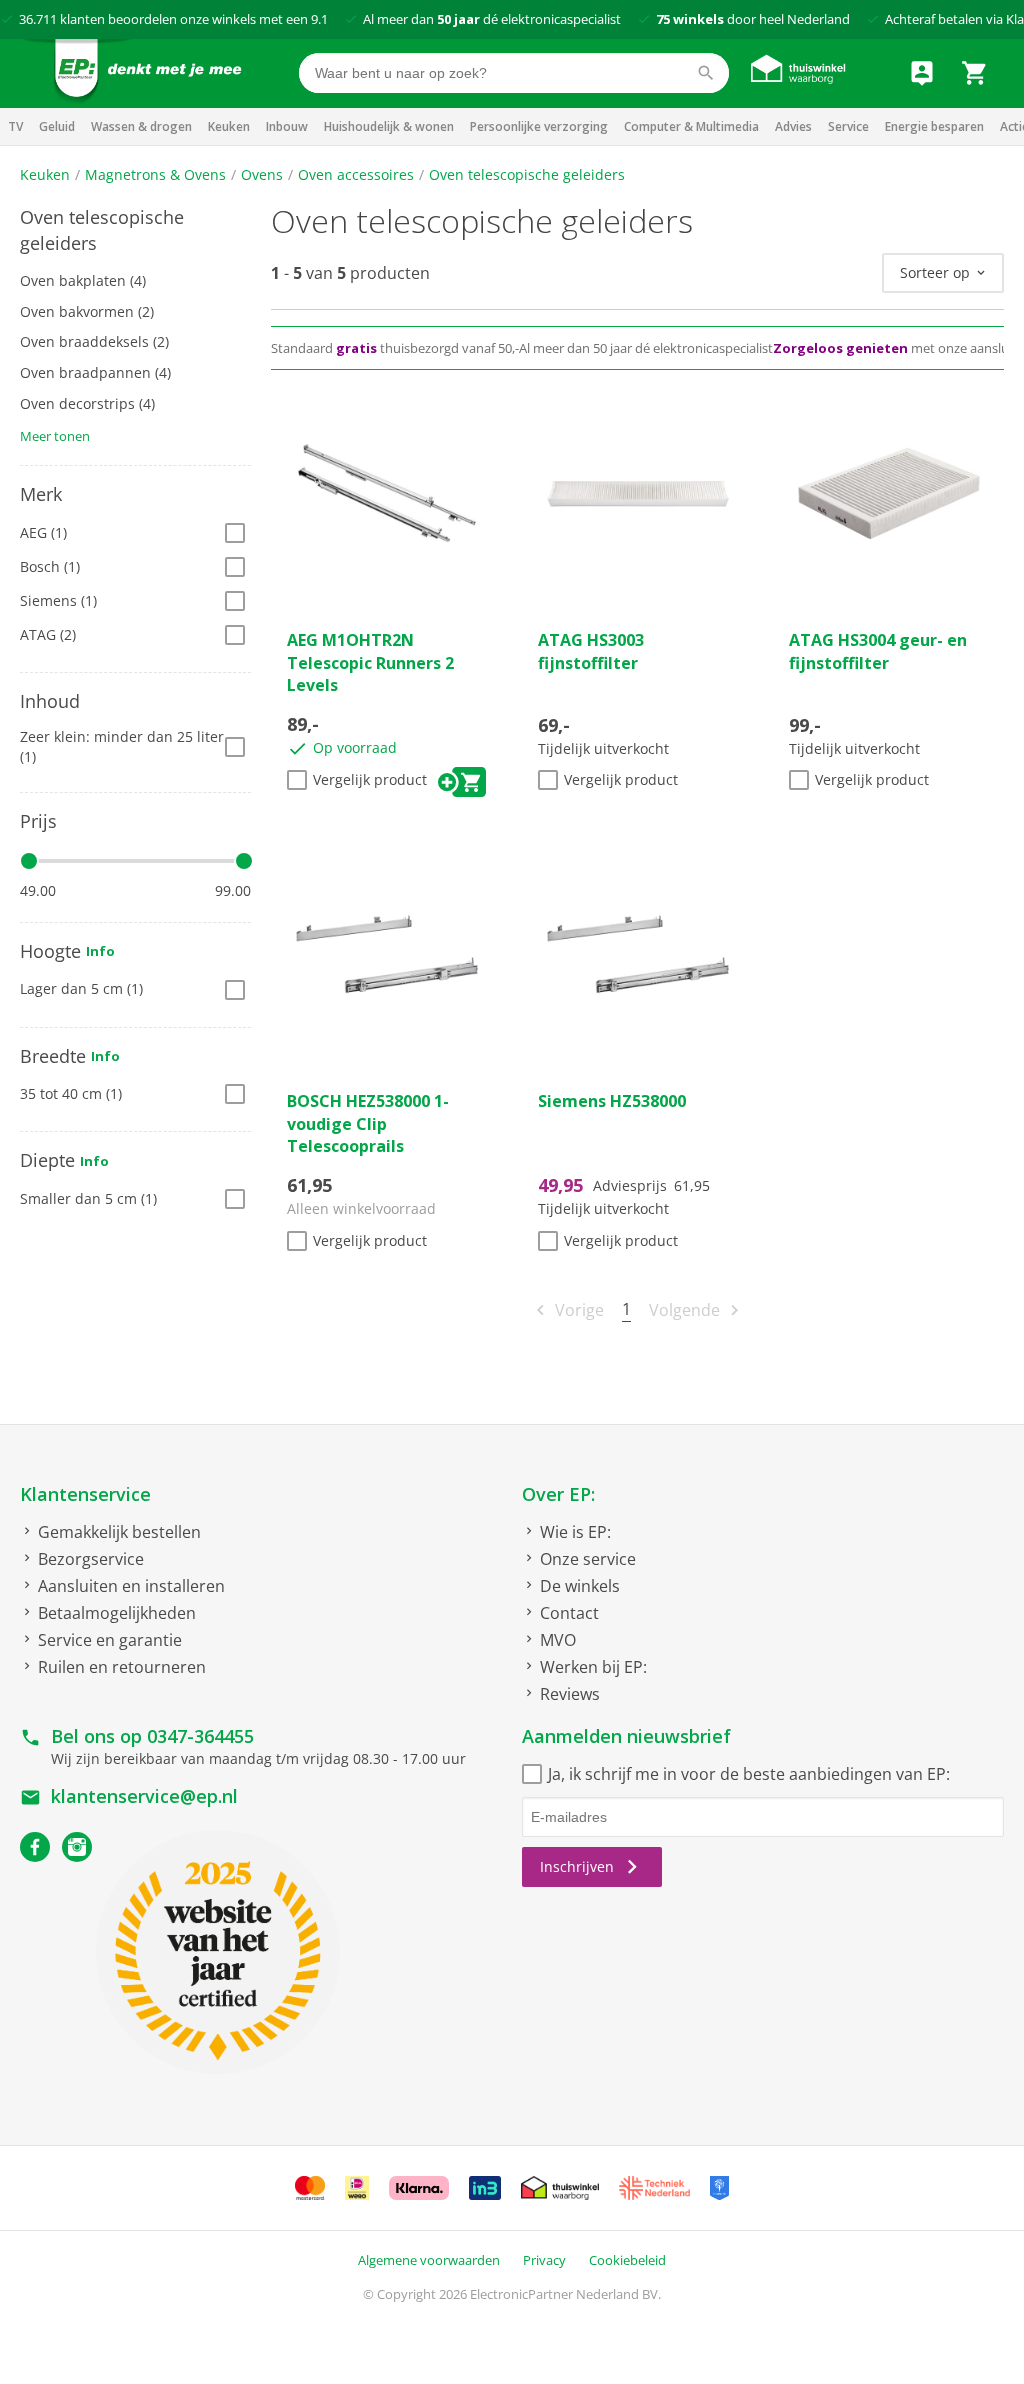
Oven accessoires (356, 174)
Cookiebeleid (627, 2260)
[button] (135, 230)
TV (15, 126)
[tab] (135, 230)
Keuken (229, 126)
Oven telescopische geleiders (527, 174)
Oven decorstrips (87, 403)
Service (848, 126)
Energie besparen (934, 126)
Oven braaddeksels (94, 341)
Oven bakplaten (83, 280)
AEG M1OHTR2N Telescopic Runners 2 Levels (370, 662)
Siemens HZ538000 (612, 1101)
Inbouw (287, 126)
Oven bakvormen (87, 311)
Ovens (262, 174)
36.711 (38, 19)
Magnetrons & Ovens (155, 174)
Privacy (544, 2260)
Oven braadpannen (95, 372)
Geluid (57, 126)
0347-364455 (200, 1736)
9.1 (319, 19)
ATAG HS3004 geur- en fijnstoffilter (878, 651)
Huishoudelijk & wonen (389, 126)
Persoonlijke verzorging (539, 126)
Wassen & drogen (141, 126)
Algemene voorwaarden (429, 2260)
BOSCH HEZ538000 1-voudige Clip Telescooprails (368, 1123)
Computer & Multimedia (691, 126)
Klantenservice (85, 1494)
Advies (793, 126)
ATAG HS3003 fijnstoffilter (591, 651)
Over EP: (558, 1494)
